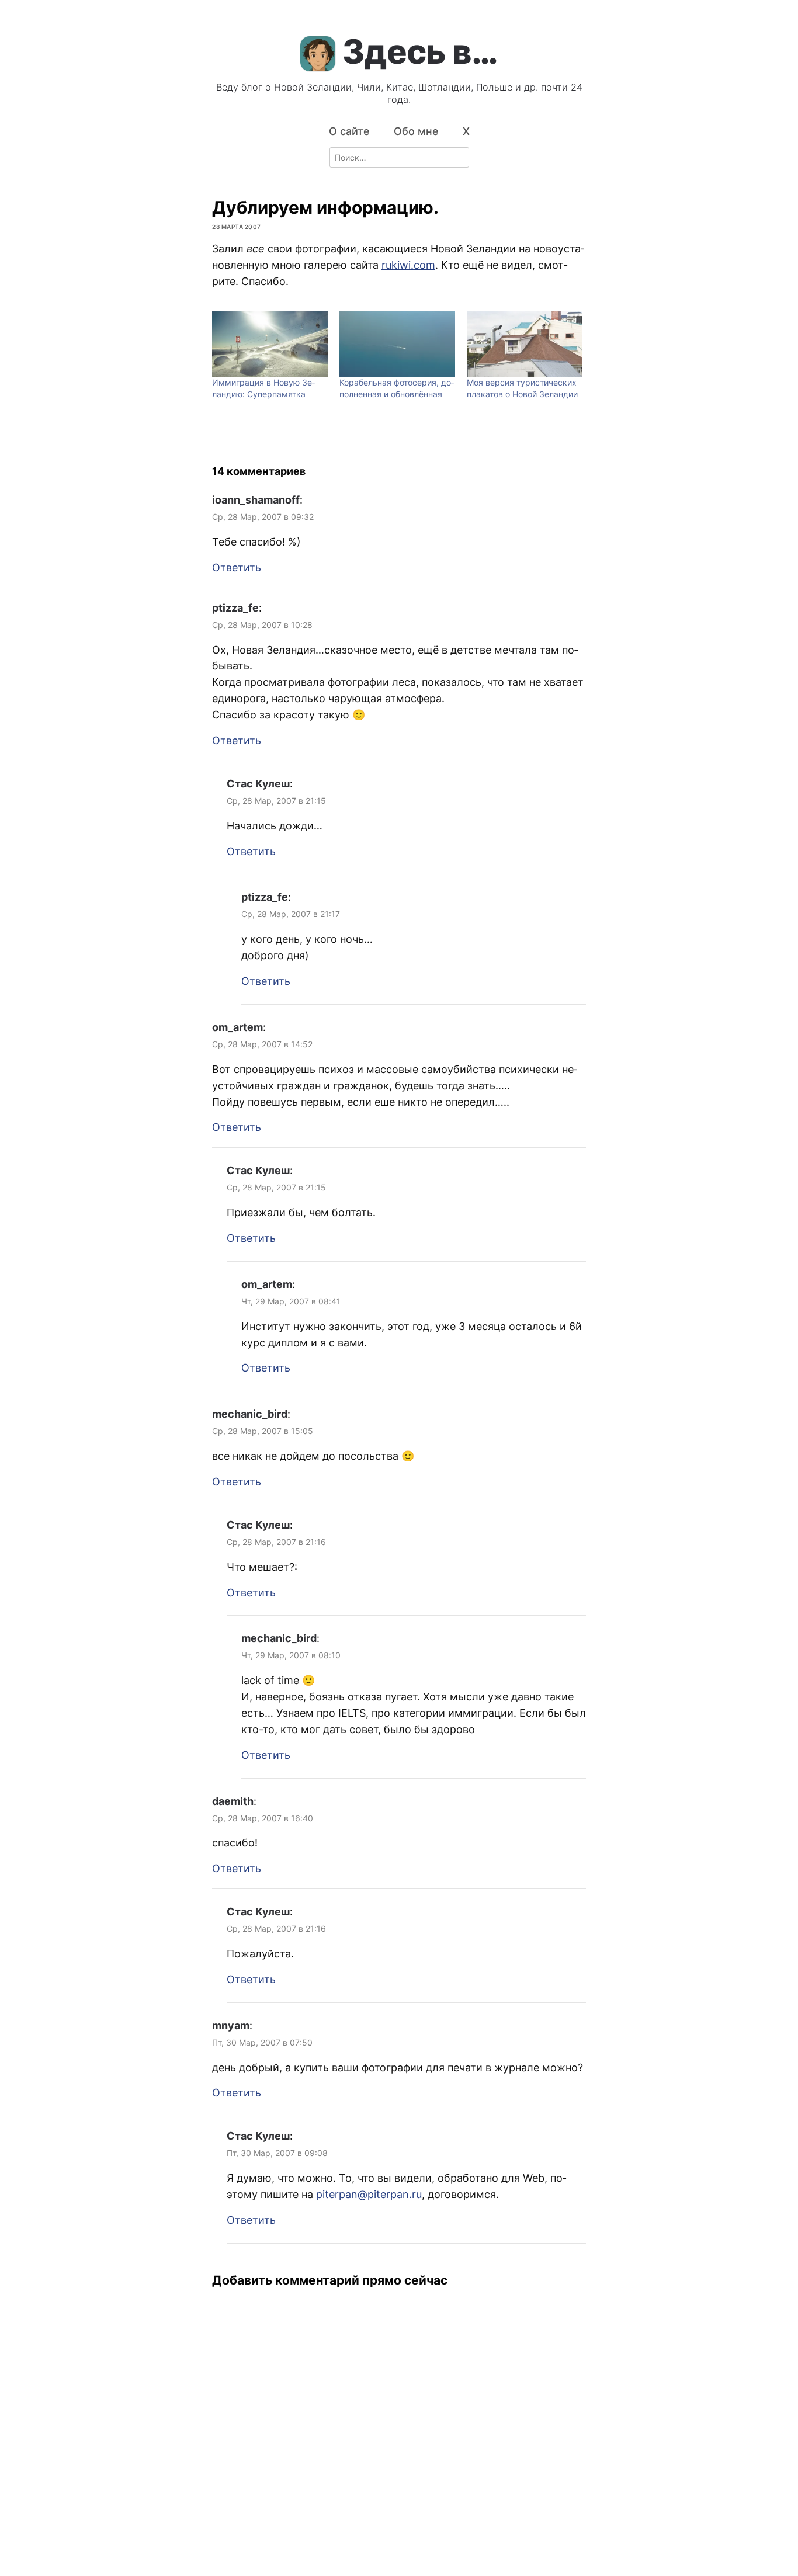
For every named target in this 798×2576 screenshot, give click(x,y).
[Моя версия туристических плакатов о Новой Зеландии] (525, 344)
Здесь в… (420, 51)
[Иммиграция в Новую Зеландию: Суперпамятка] (270, 344)
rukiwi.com (408, 265)
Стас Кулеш (258, 784)
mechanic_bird (250, 1414)
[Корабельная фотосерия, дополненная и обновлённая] (397, 344)
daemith (233, 1801)
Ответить (237, 567)
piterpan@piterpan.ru (369, 2194)
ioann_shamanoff (256, 500)
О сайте (349, 131)
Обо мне (416, 131)
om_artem (237, 1027)
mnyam (231, 2025)
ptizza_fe (235, 608)
